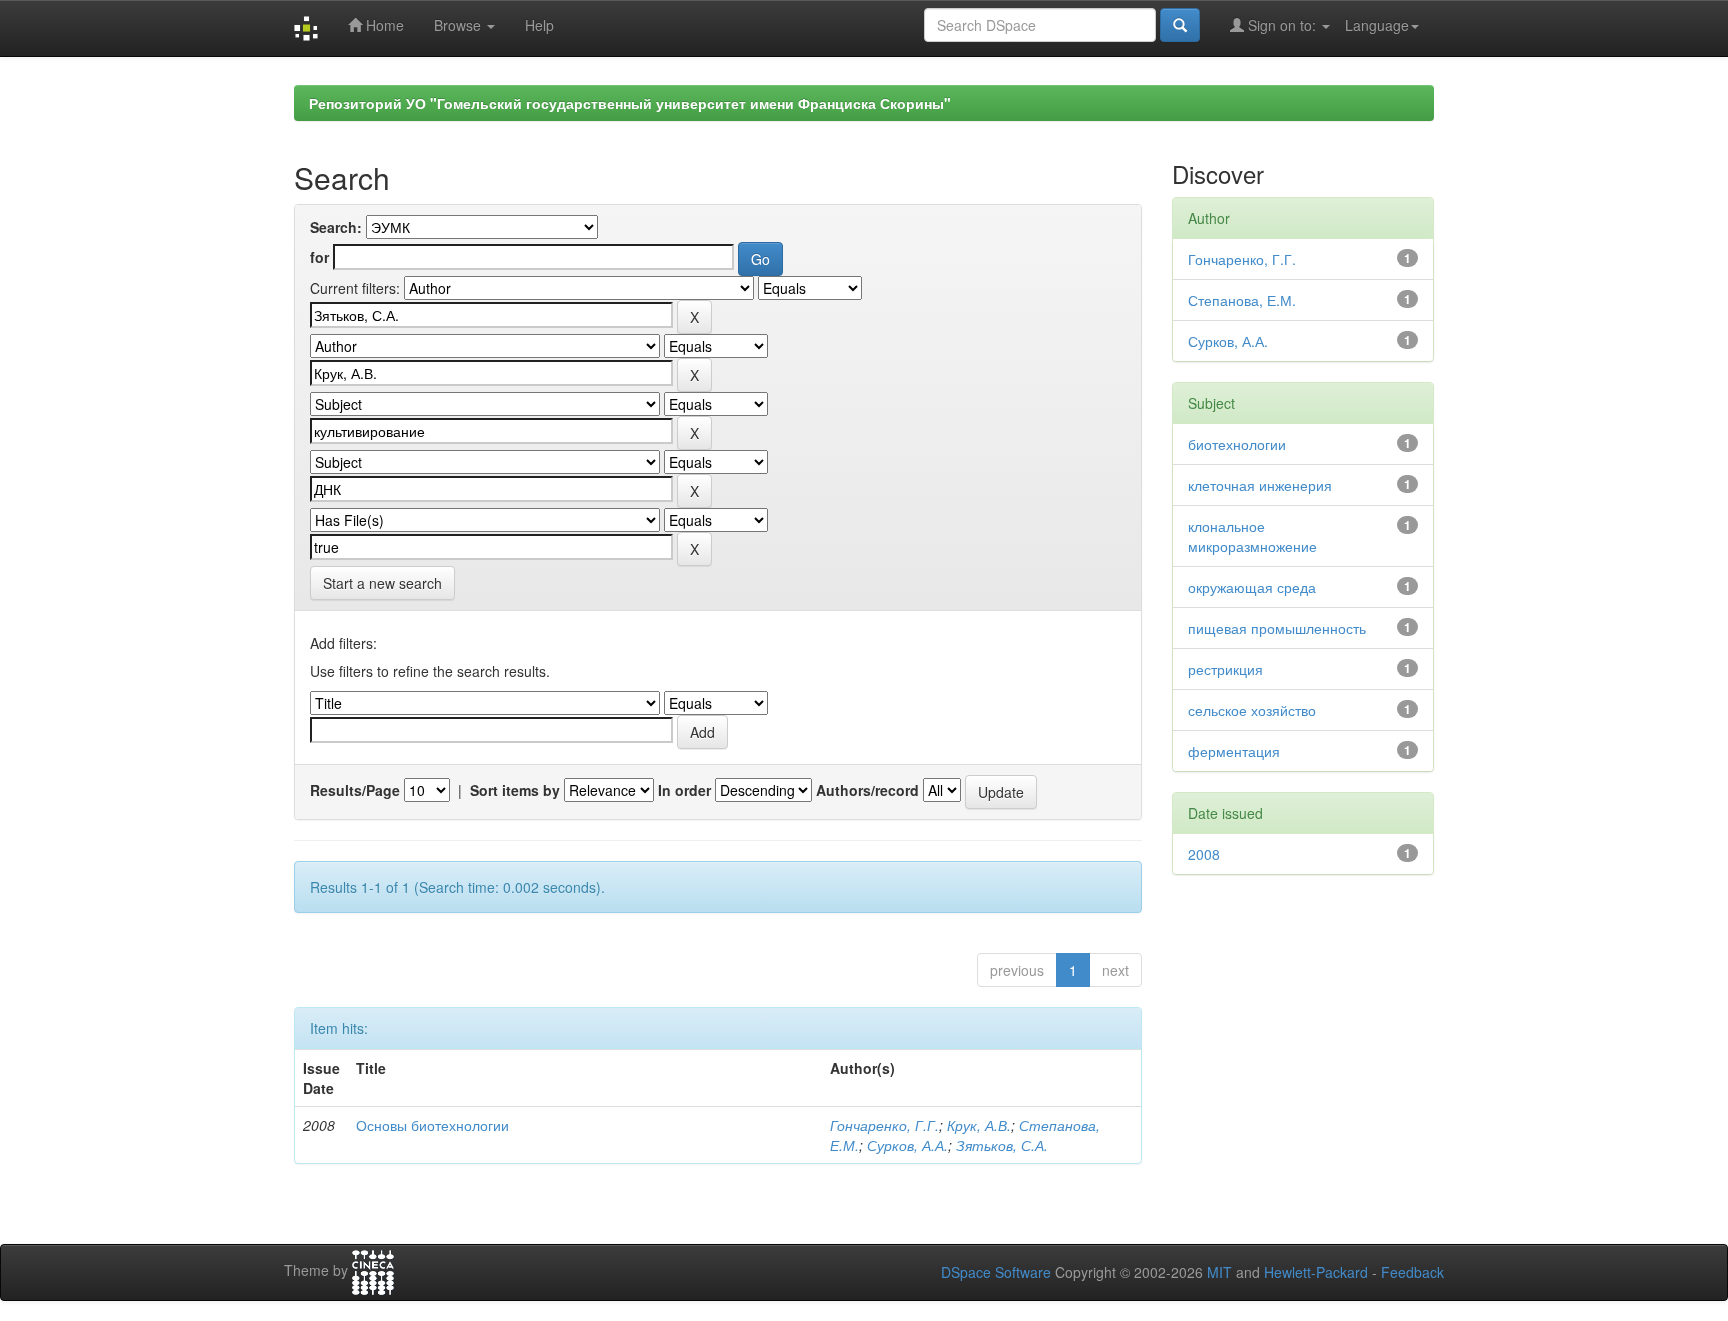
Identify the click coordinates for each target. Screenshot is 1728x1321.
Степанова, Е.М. (1242, 300)
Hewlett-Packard (1316, 1272)
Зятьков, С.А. (1002, 1145)
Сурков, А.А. (907, 1145)
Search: (336, 227)
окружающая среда (1252, 587)
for (319, 257)
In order (684, 790)
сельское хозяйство (1252, 710)
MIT (1219, 1272)
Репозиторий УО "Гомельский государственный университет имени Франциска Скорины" (630, 103)
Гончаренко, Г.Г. (884, 1125)
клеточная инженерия (1260, 485)
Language (1377, 25)
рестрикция (1225, 669)
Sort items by (515, 790)
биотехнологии (1237, 444)
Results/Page (355, 790)
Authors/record (867, 790)
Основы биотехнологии (432, 1125)
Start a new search (382, 583)
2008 (1204, 854)
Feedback (1412, 1272)
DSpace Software (996, 1272)
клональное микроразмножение (1252, 536)
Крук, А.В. (979, 1125)
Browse (459, 25)
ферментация (1234, 751)
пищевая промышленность (1277, 628)
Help (539, 25)
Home (383, 25)
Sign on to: (1282, 25)
